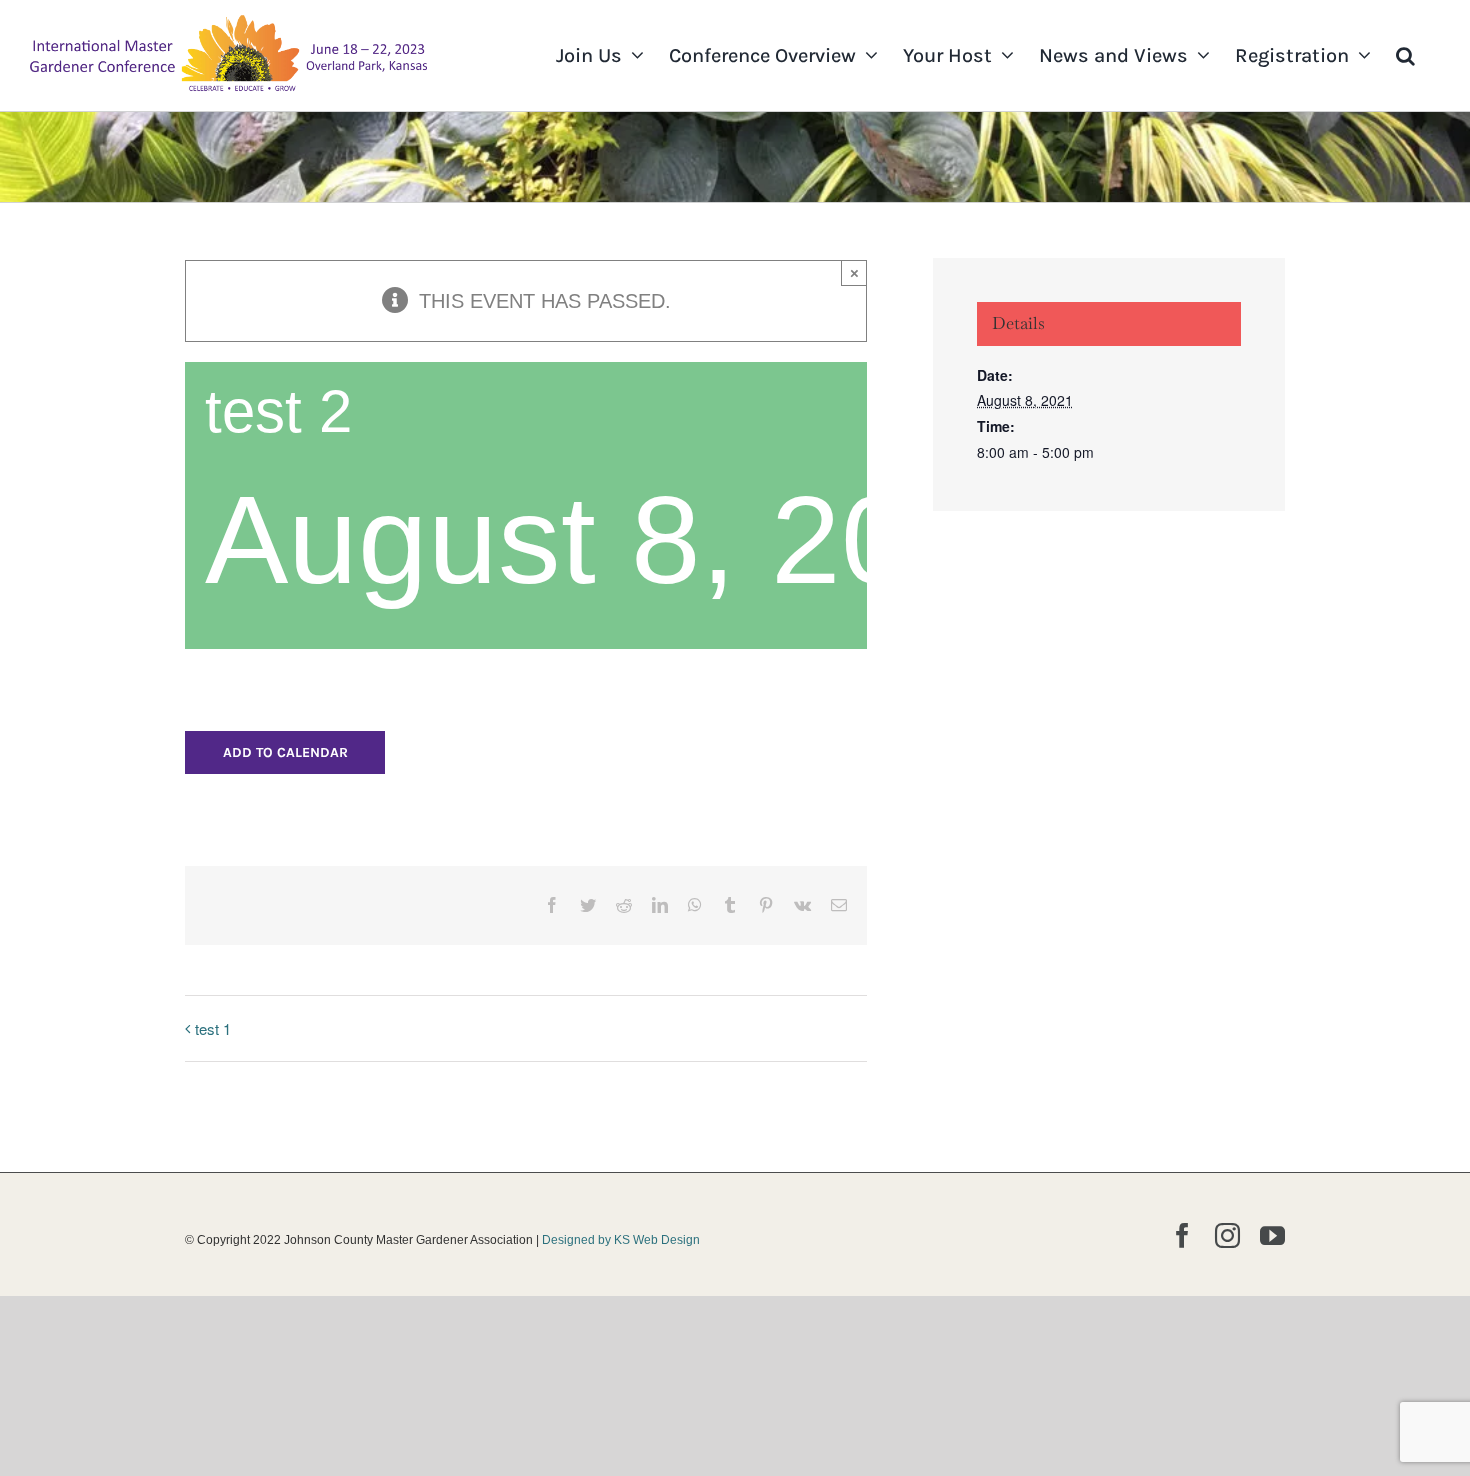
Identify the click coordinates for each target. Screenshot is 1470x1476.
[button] (1405, 55)
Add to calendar (285, 752)
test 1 (213, 1028)
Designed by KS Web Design (621, 1240)
